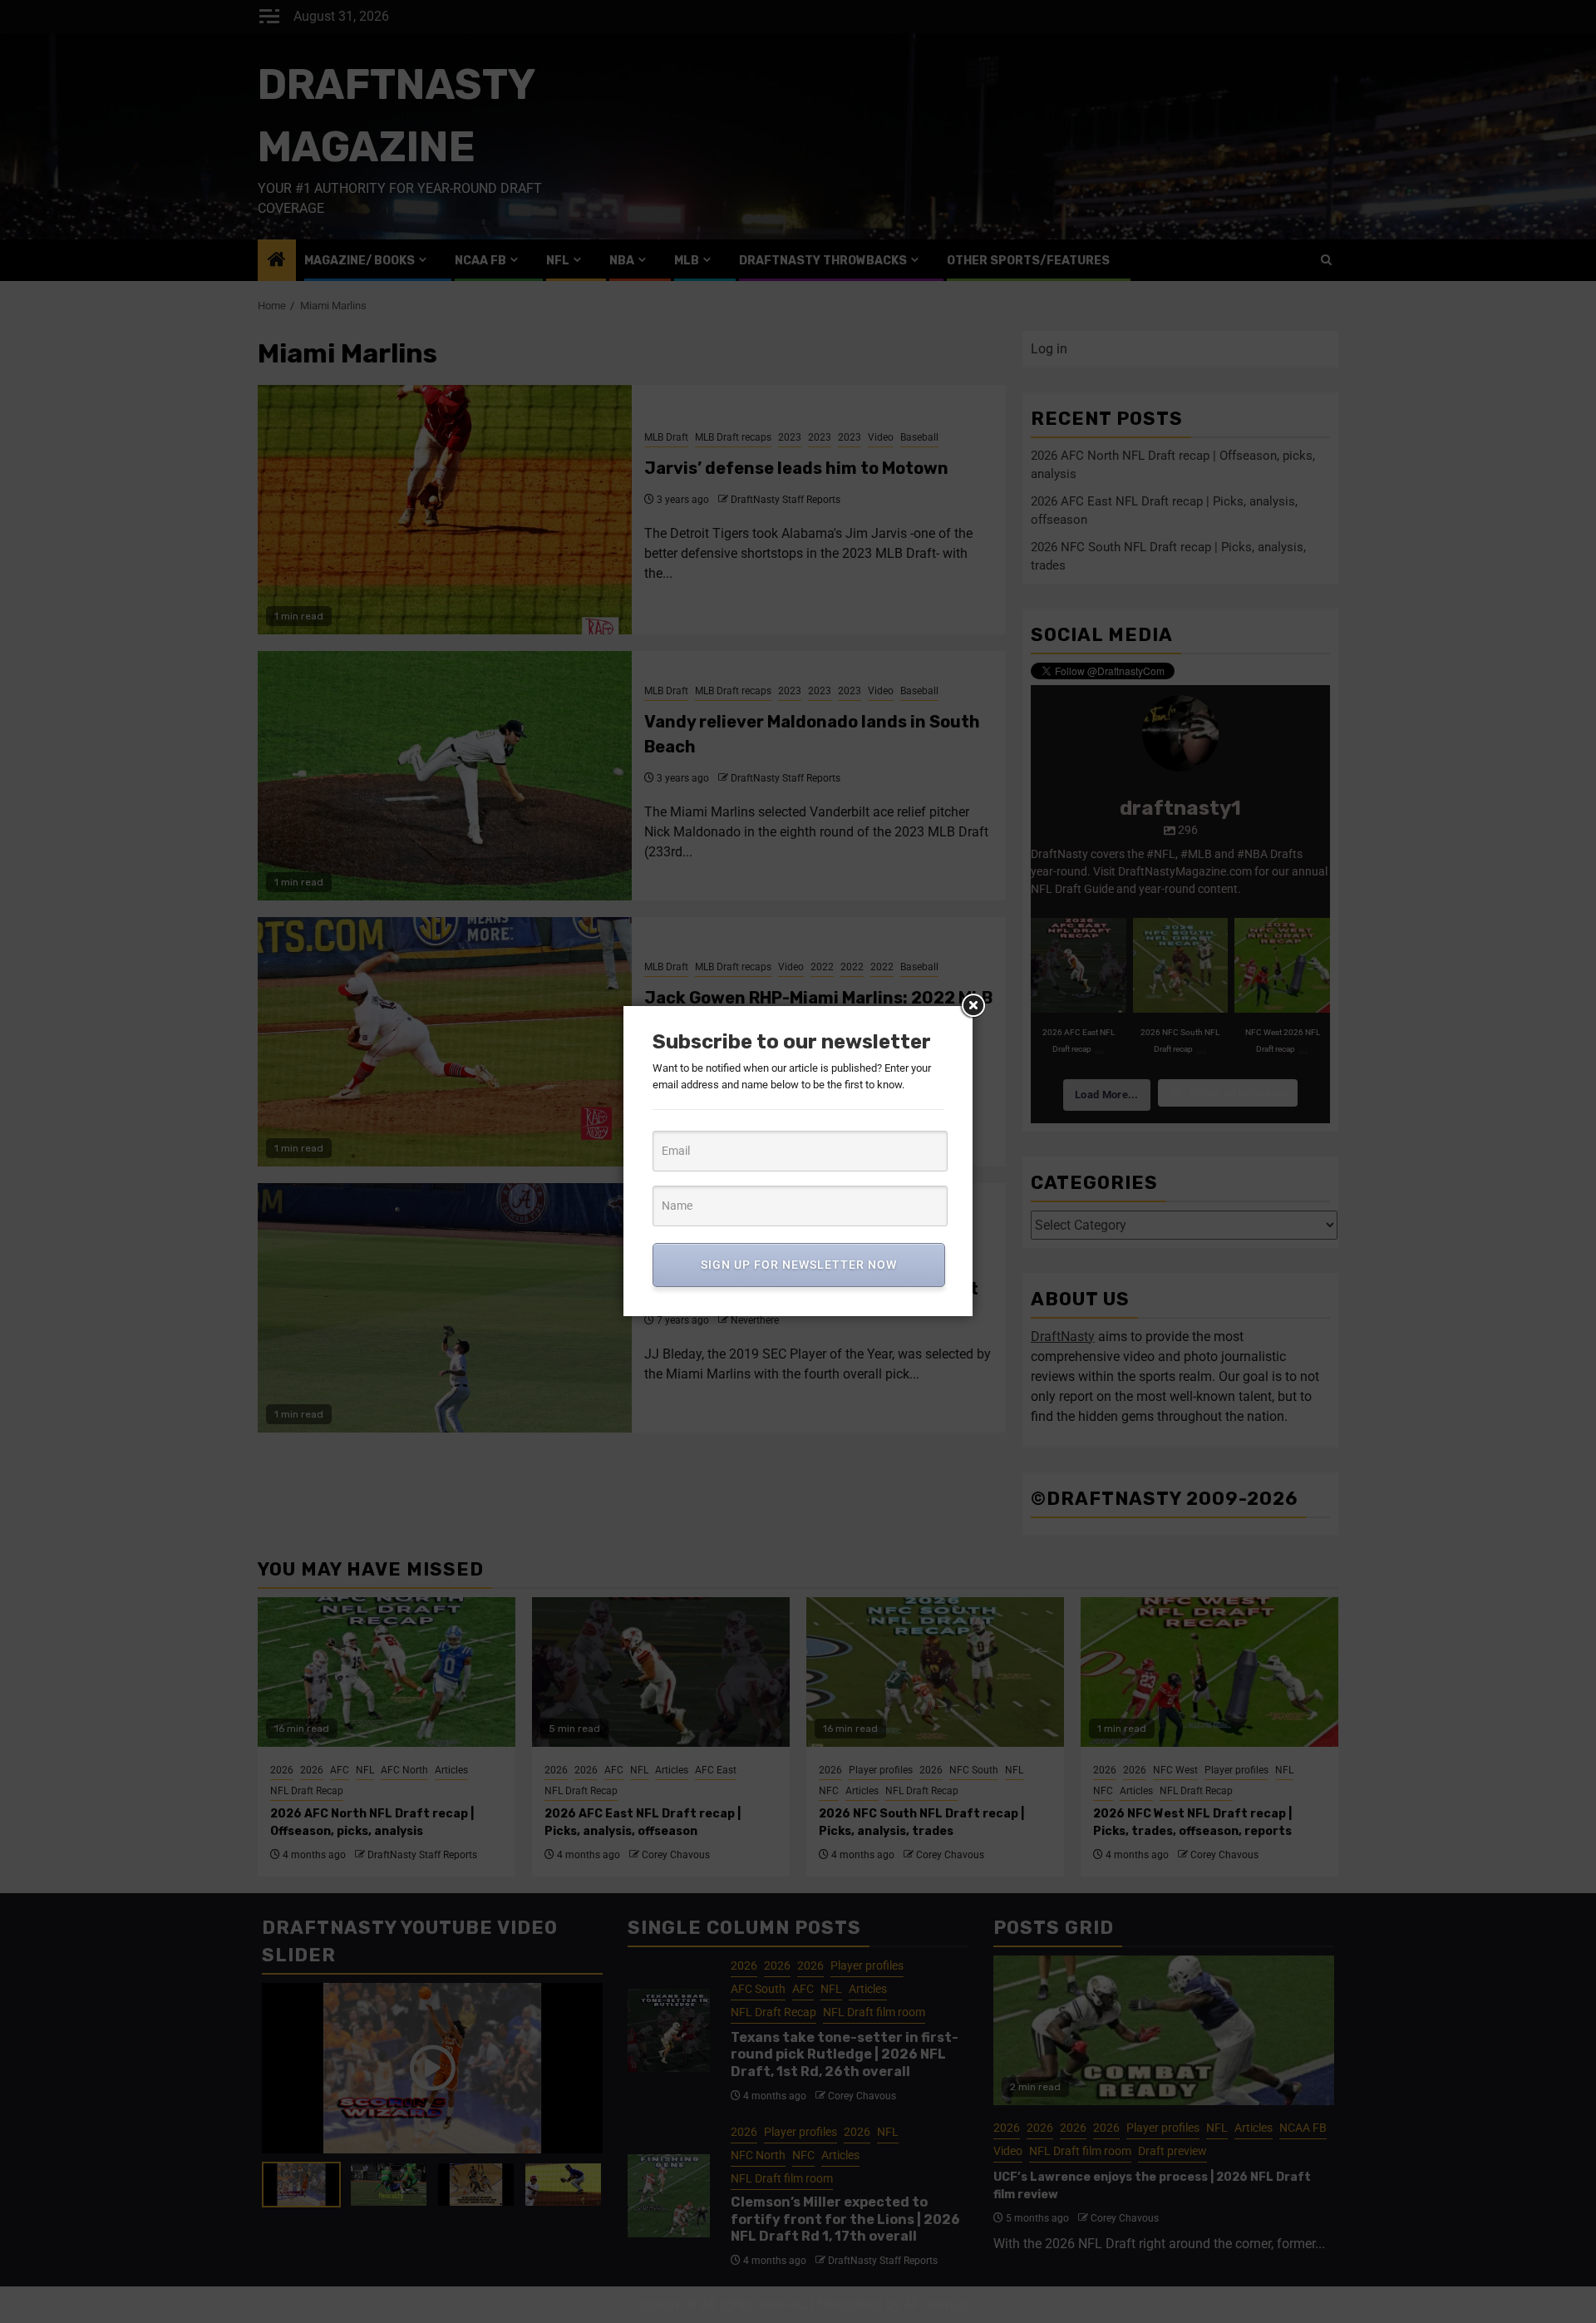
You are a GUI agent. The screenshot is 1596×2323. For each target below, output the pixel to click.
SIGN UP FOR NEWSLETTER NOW (799, 1265)
